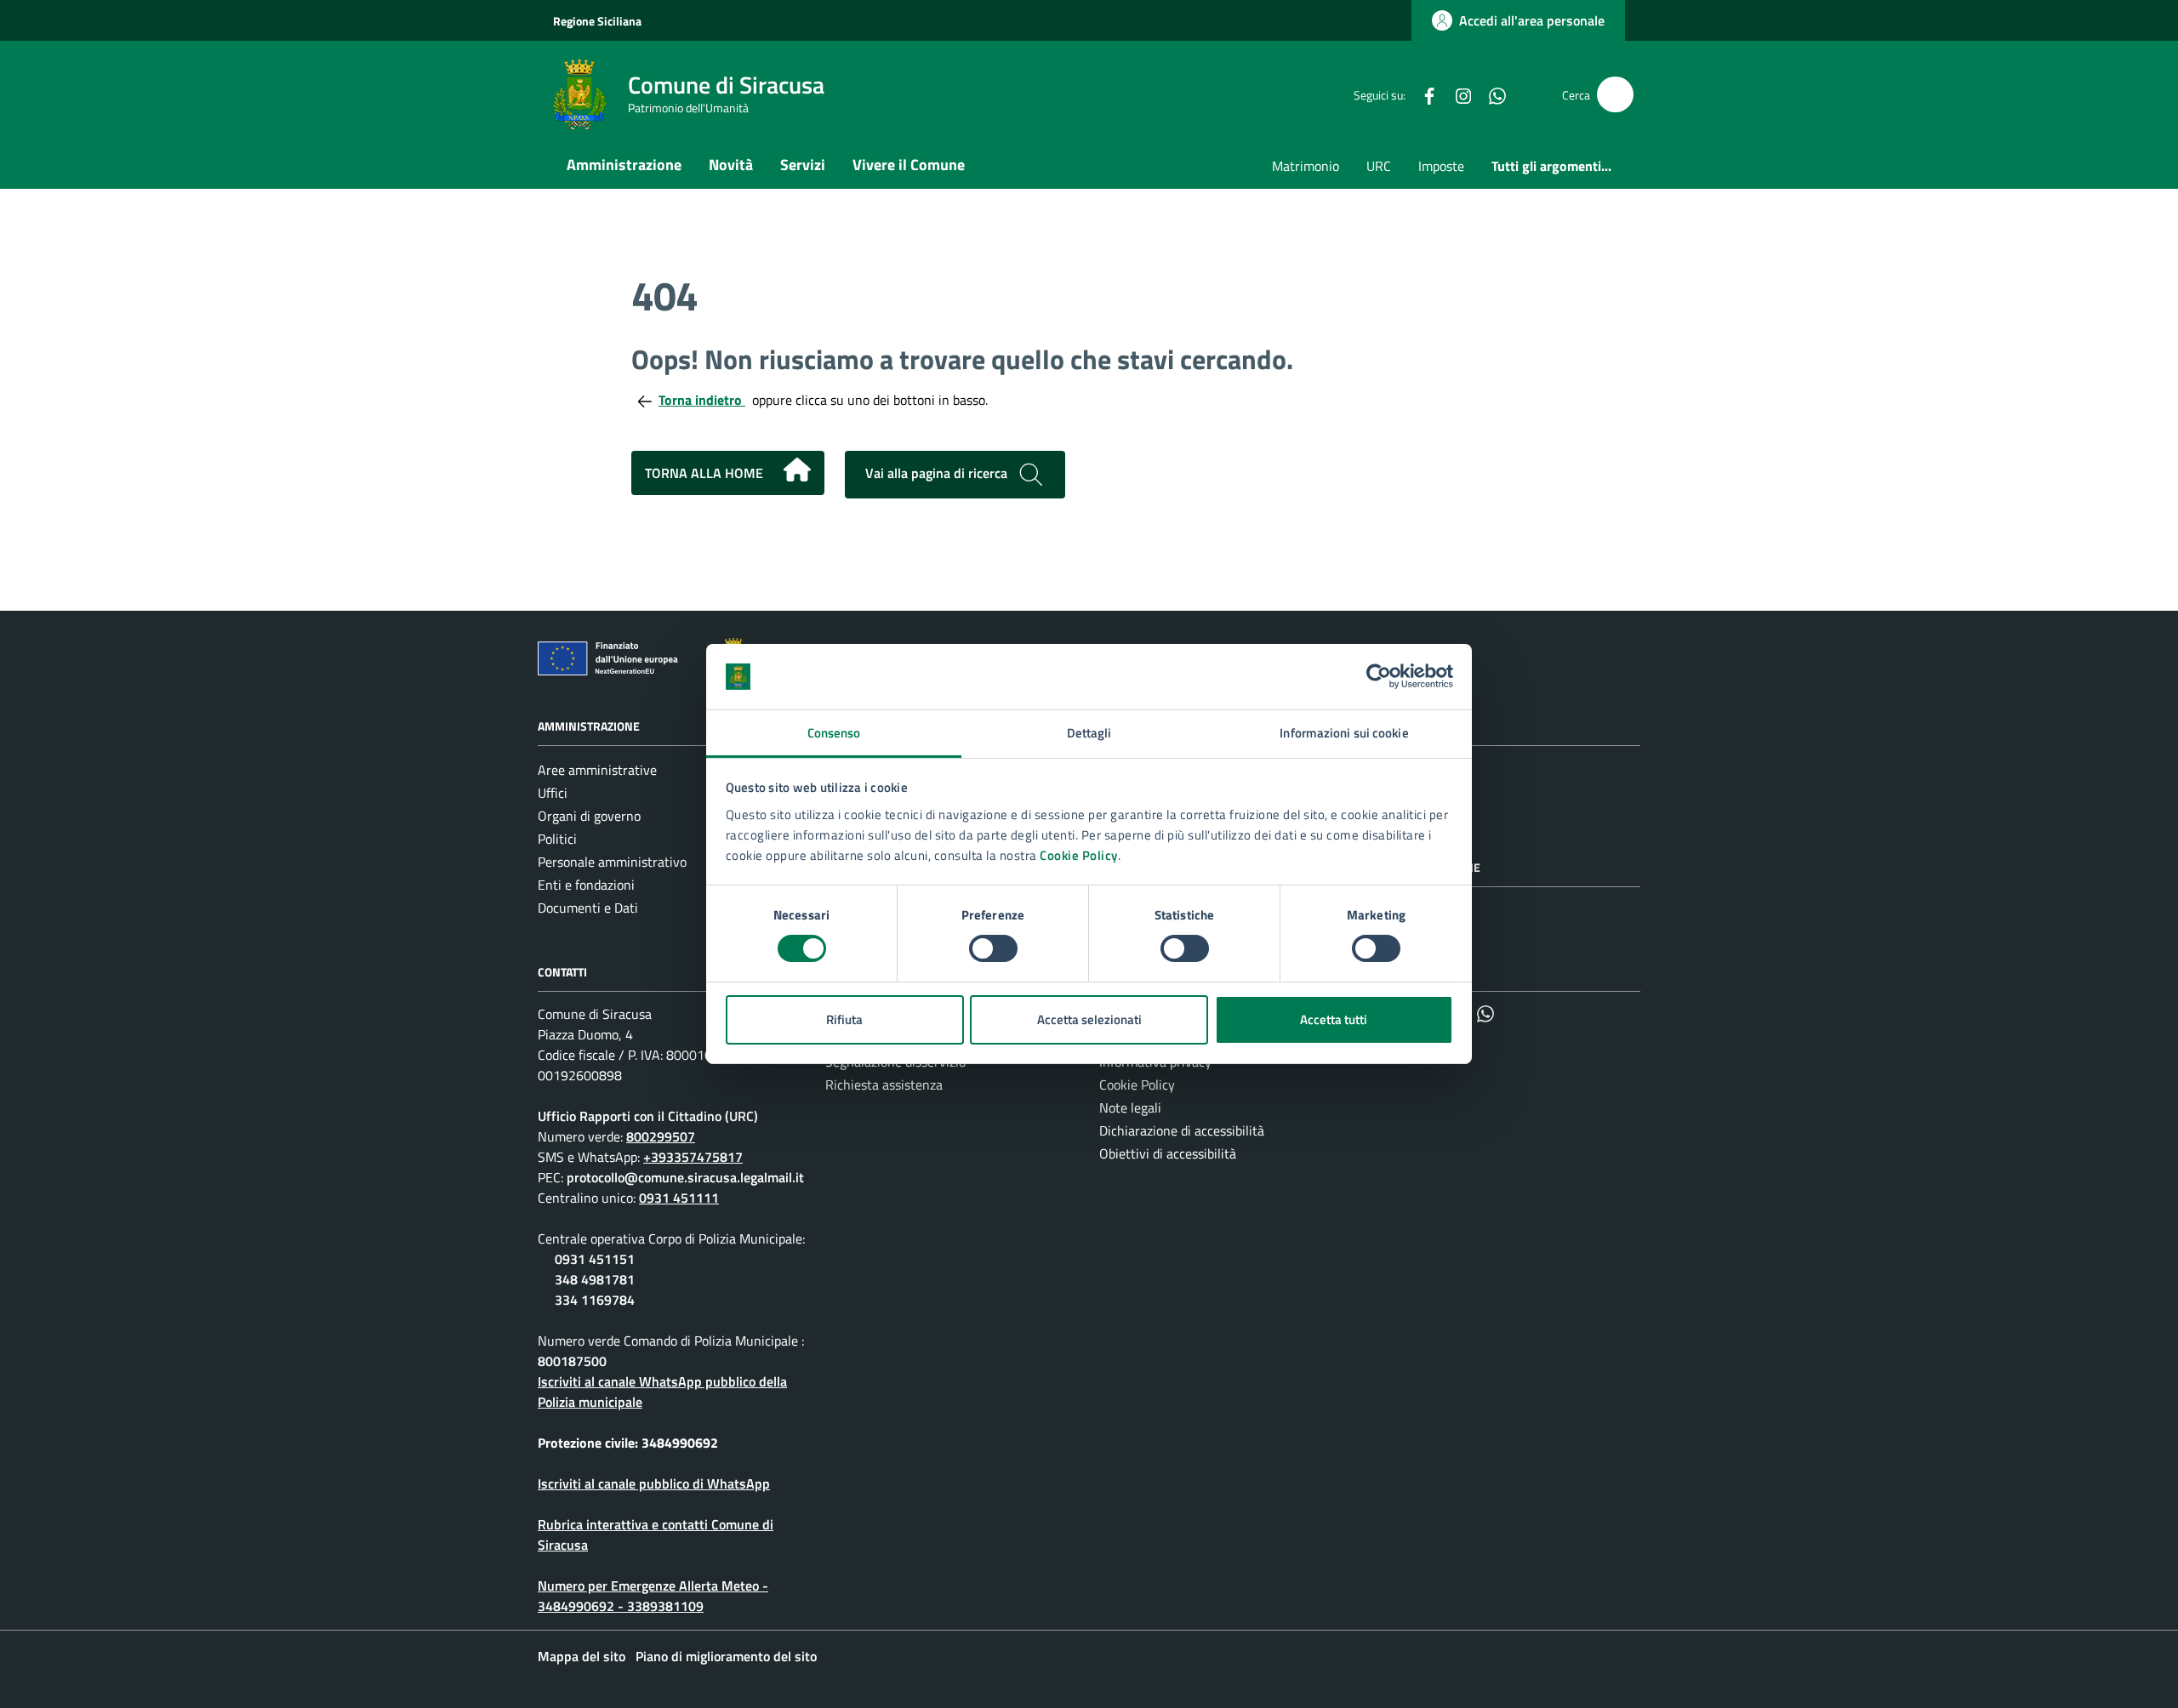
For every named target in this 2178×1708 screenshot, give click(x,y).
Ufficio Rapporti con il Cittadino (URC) (648, 1116)
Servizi (803, 165)
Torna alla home (704, 473)
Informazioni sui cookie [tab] (1344, 733)
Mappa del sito (582, 1656)
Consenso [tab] (834, 733)
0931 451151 (595, 1259)
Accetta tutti (1334, 1019)
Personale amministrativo (612, 862)
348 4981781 (595, 1279)
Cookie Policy (1079, 855)
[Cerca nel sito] (1615, 95)
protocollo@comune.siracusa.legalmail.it (685, 1177)
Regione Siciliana (597, 21)
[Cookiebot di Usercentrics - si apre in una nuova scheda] (1379, 676)
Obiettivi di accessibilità (1168, 1153)
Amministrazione (624, 165)
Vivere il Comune (909, 165)
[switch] (993, 948)
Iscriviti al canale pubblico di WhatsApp (654, 1483)
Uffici (553, 793)
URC (1379, 166)
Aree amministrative (597, 770)
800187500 (572, 1361)
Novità (731, 165)
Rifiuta (844, 1019)
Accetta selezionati (1089, 1019)
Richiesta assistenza (884, 1085)
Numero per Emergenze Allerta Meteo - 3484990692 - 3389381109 (653, 1596)
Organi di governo (589, 816)
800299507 (661, 1136)
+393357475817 (693, 1157)
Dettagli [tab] (1089, 733)
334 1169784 (595, 1300)
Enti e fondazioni (586, 885)
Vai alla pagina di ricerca (938, 473)
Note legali (1130, 1107)
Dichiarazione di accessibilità (1182, 1130)
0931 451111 (679, 1198)
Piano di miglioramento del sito (726, 1656)
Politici (557, 839)
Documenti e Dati (588, 908)
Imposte (1441, 166)
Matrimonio (1306, 166)
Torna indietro (702, 400)
